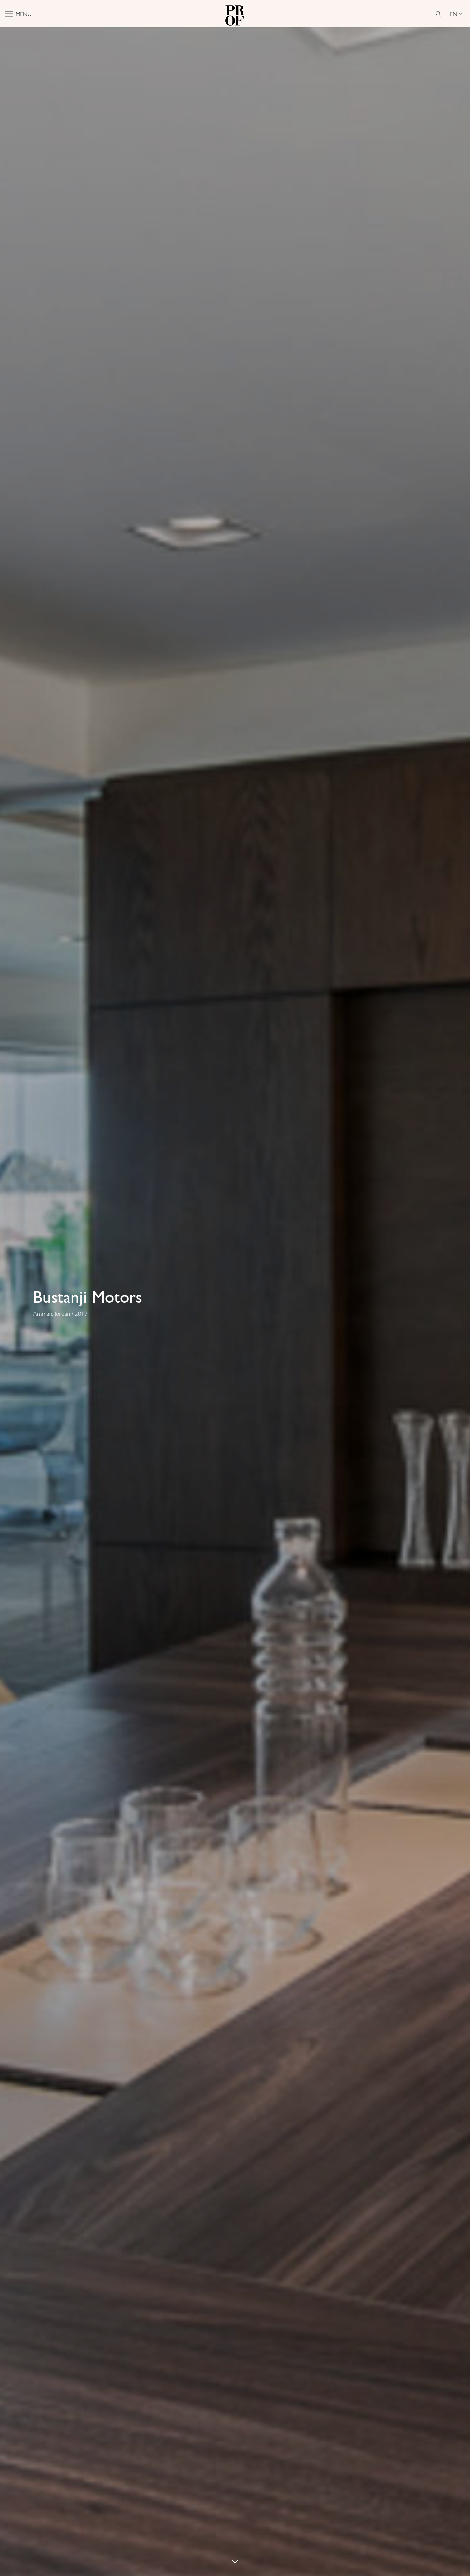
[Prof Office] (235, 14)
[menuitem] (456, 14)
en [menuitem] (454, 14)
